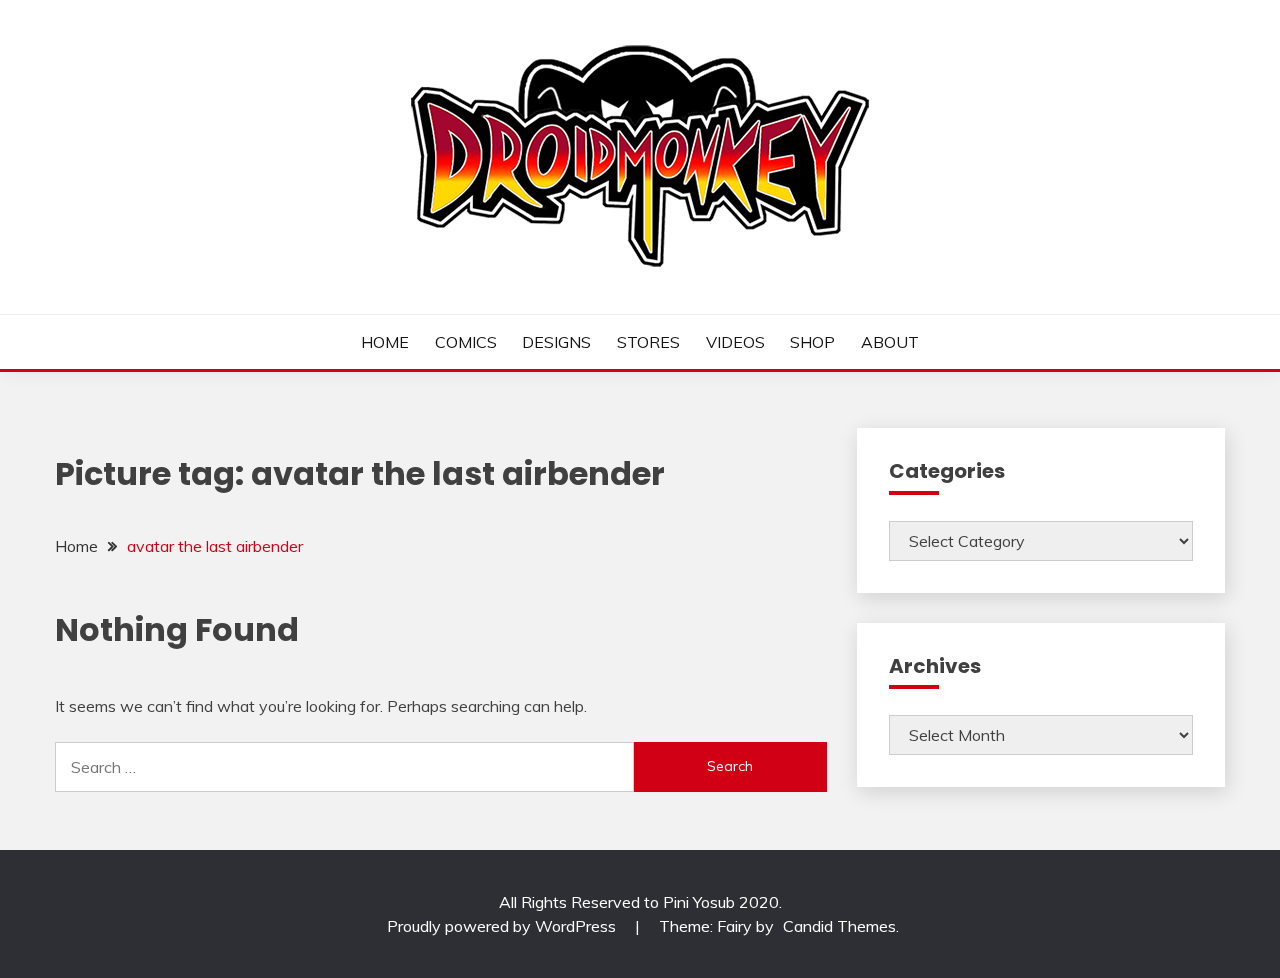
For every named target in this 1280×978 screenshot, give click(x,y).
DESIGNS (556, 342)
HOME (385, 342)
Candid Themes (839, 926)
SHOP (812, 342)
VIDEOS (735, 342)
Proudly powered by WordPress (503, 926)
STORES (648, 342)
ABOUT (890, 342)
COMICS (466, 342)
